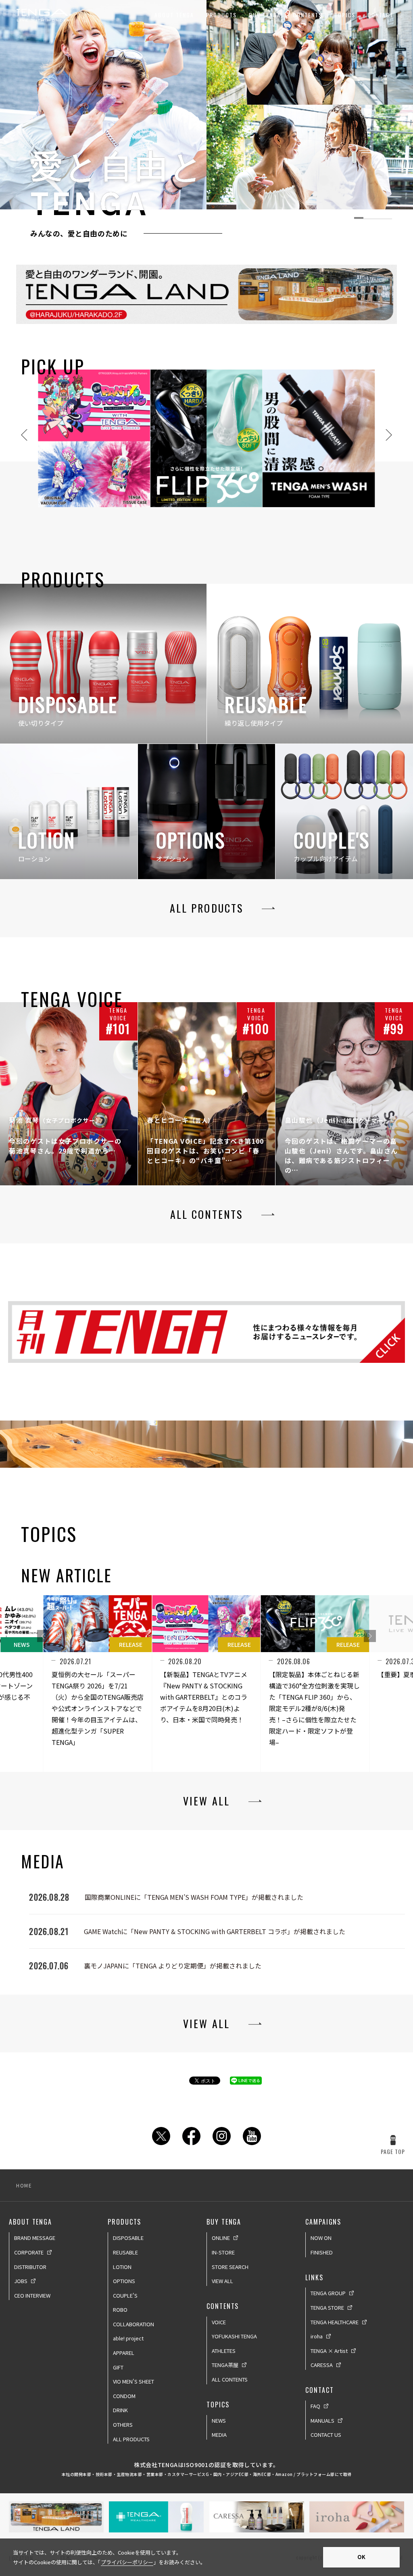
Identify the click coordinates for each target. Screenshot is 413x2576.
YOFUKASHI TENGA (234, 2336)
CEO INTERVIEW (32, 2295)
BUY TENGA (265, 15)
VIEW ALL (222, 2281)
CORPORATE (29, 2252)
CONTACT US (326, 2435)
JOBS (21, 2281)
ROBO (120, 2310)
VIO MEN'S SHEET (133, 2381)
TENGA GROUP (328, 2293)
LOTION (122, 2267)
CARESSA (322, 2365)
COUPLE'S (125, 2295)
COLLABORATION (133, 2324)
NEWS (219, 2420)
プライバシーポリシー (127, 2562)
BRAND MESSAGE (35, 2238)
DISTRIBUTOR (30, 2267)
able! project (128, 2338)
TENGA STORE (327, 2308)
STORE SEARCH (230, 2267)
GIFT (118, 2367)
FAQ (315, 2406)
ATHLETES (224, 2351)
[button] (370, 1636)
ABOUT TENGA (174, 15)
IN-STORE (223, 2252)
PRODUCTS (221, 15)
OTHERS (123, 2425)
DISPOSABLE (128, 2238)
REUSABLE (125, 2252)
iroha (317, 2336)
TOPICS (345, 15)
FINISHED (322, 2252)
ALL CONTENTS (230, 2379)
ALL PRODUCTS (131, 2439)
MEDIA (219, 2435)
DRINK (120, 2410)
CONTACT (381, 15)
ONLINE (221, 2238)
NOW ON (321, 2238)
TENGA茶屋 (225, 2365)
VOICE (219, 2322)
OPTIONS (124, 2281)
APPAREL (124, 2353)
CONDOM (124, 2396)
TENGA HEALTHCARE (335, 2322)
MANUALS (322, 2420)
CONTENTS (308, 15)
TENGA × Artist (329, 2351)
